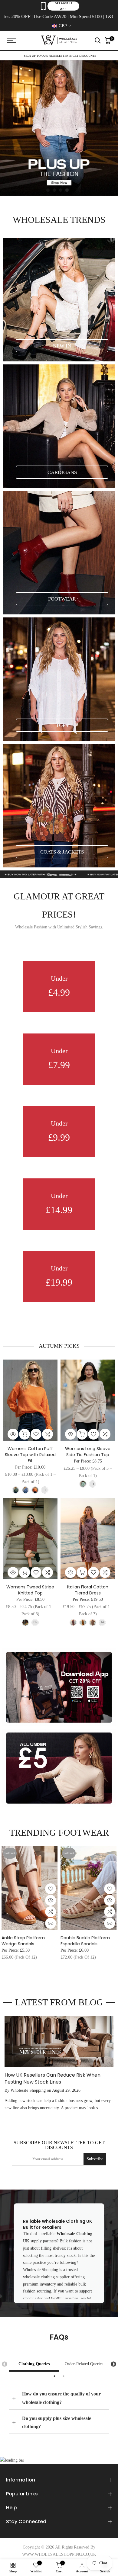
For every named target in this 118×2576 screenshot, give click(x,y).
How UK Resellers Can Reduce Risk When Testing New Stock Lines (52, 2078)
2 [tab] (64, 2376)
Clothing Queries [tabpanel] (34, 2364)
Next (113, 2364)
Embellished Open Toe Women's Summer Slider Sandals (88, 1943)
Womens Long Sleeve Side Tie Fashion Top (88, 1452)
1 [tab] (54, 2376)
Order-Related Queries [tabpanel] (84, 2364)
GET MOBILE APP (63, 6)
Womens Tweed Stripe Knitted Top (30, 1590)
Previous (5, 2364)
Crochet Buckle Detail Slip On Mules (30, 1940)
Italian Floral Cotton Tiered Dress (88, 1590)
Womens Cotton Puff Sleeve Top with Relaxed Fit (30, 1455)
